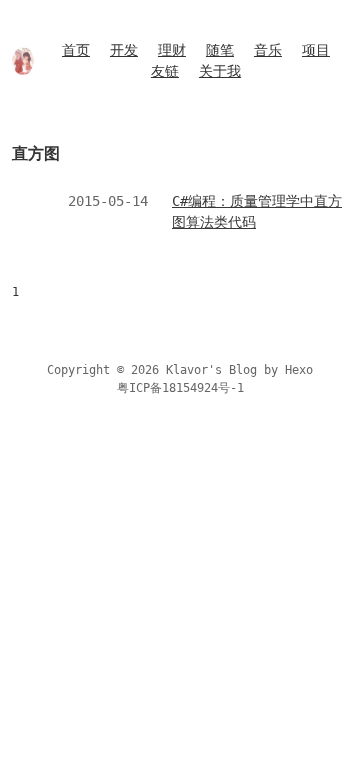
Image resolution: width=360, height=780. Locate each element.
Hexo (299, 370)
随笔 (220, 50)
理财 (172, 50)
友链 (165, 71)
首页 (76, 50)
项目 (316, 50)
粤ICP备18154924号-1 (180, 388)
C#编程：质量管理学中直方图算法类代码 (257, 211)
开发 (124, 50)
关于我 (220, 71)
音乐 (268, 50)
